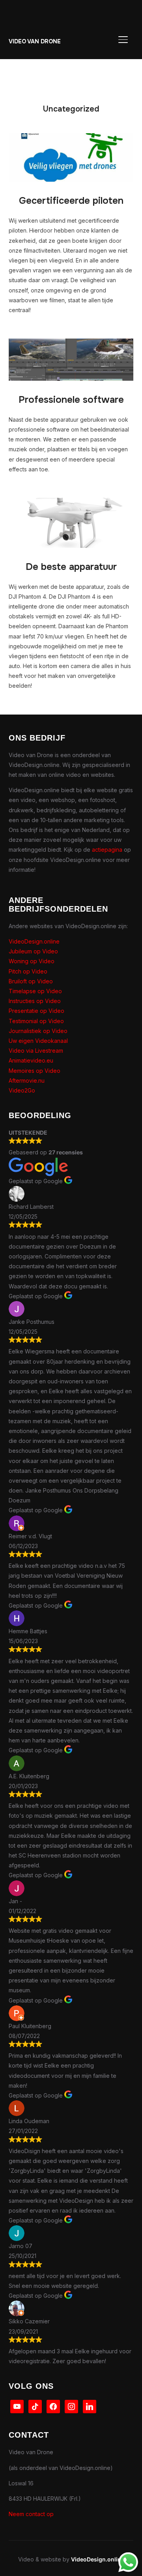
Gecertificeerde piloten (71, 201)
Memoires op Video (35, 1071)
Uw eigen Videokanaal (38, 1041)
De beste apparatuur (71, 567)
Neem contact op (31, 2514)
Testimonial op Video (36, 1021)
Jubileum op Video (33, 951)
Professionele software (71, 400)
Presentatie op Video (36, 1011)
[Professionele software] (71, 343)
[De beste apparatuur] (71, 503)
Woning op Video (32, 961)
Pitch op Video (28, 971)
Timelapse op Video (35, 991)
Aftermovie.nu (27, 1080)
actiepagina (107, 850)
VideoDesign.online (34, 941)
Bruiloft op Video (31, 981)
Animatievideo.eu (31, 1060)
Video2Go (22, 1090)
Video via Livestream (36, 1051)
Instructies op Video (35, 1001)
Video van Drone (35, 41)
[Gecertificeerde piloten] (71, 138)
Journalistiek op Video (38, 1031)
